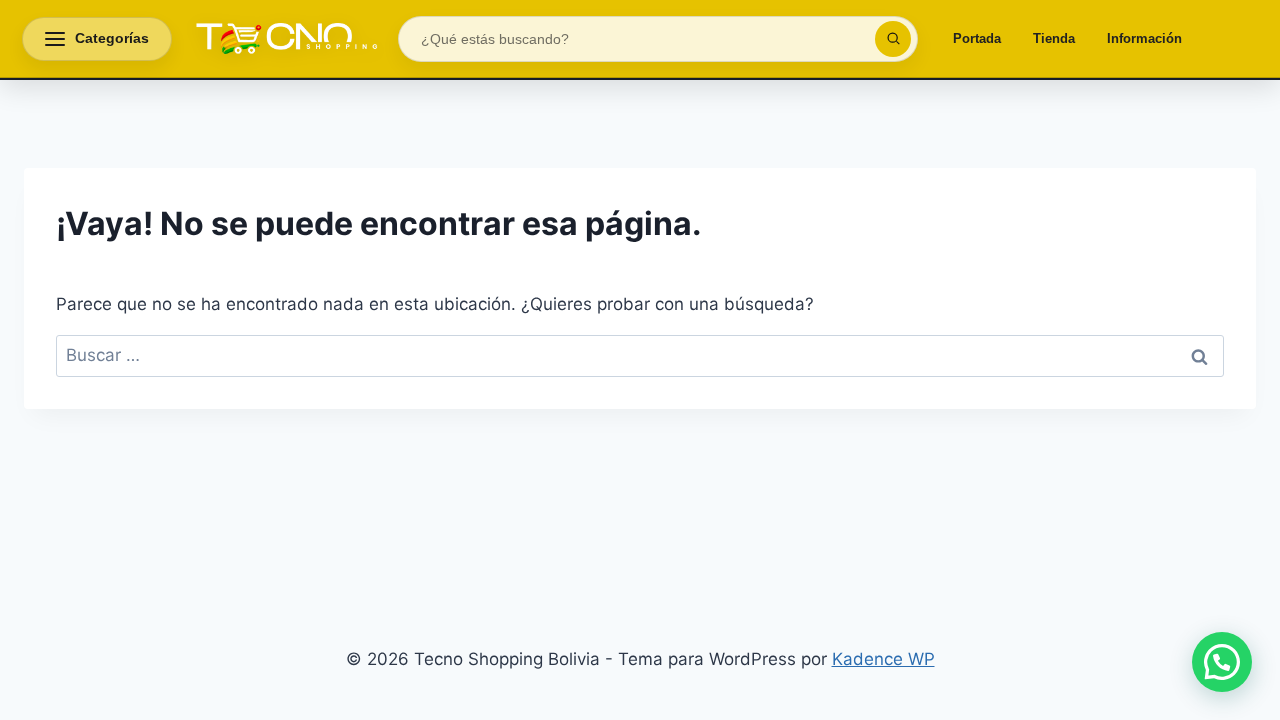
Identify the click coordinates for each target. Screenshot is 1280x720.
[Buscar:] (640, 355)
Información (1144, 38)
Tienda (1054, 38)
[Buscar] (893, 39)
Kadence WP (883, 659)
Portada (977, 38)
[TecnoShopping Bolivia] (285, 39)
